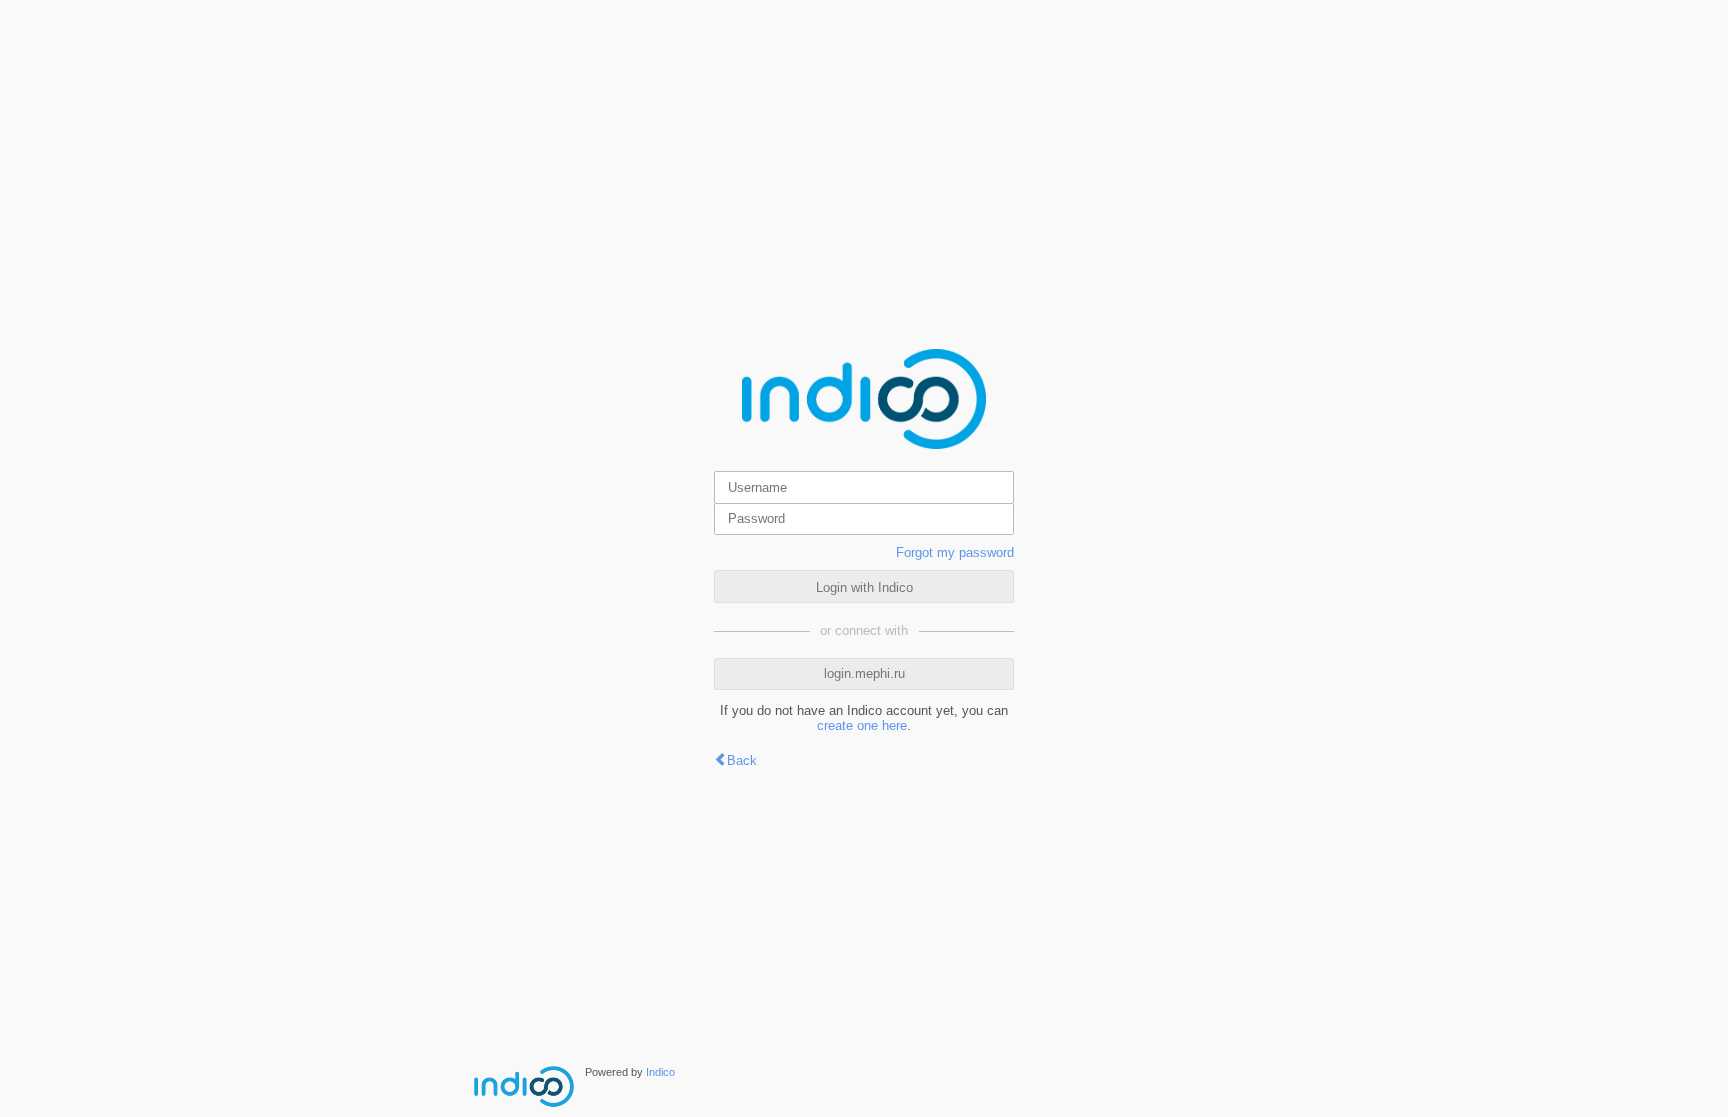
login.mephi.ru (864, 673)
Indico (660, 1072)
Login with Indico (864, 587)
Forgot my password (955, 552)
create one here (862, 725)
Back (742, 760)
